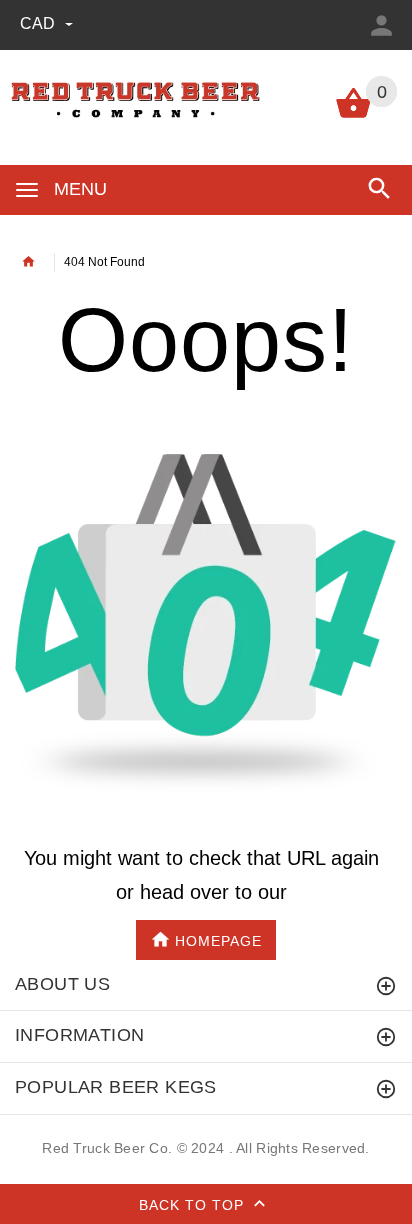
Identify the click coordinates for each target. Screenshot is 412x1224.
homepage (218, 940)
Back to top (194, 1204)
